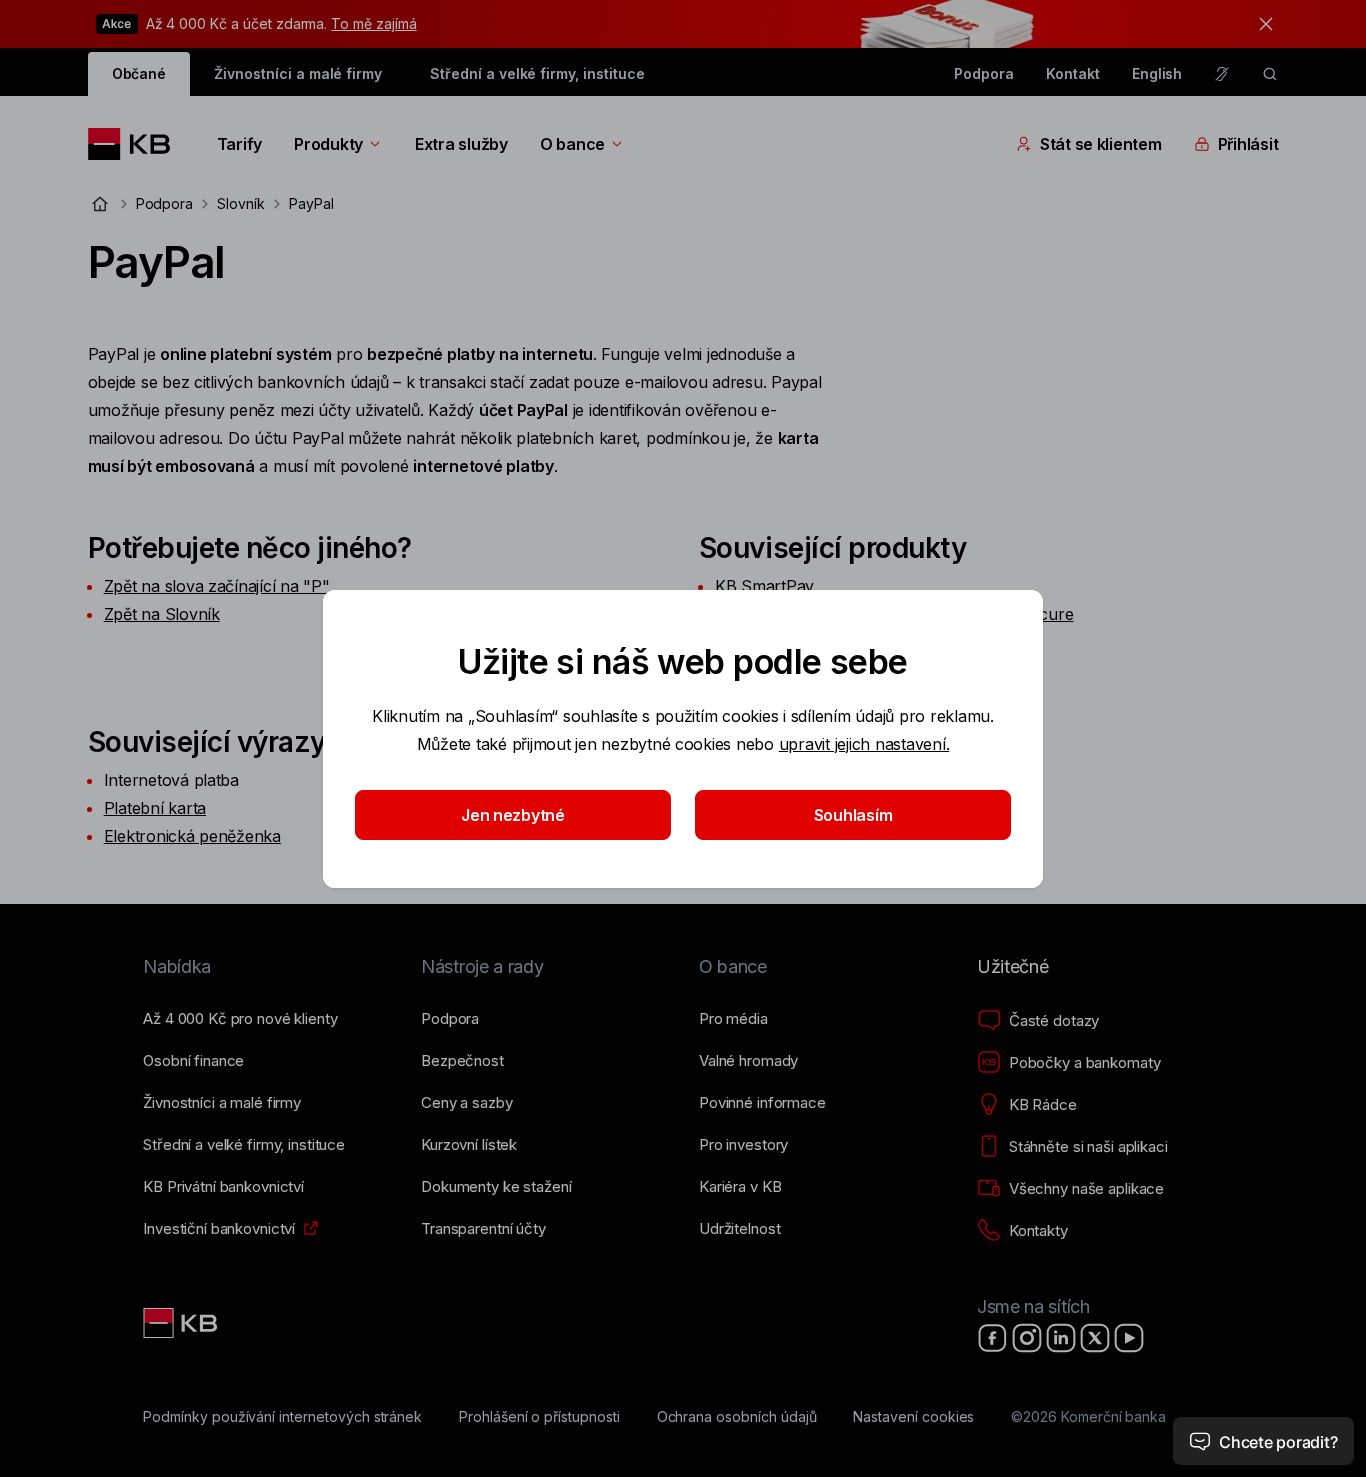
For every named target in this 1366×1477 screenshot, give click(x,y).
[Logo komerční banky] (136, 144)
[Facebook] (993, 1338)
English (1157, 73)
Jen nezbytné (513, 815)
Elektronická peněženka (192, 836)
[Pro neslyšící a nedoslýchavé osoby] (1222, 74)
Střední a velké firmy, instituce (537, 73)
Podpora (984, 73)
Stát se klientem (1101, 144)
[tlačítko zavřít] (1261, 24)
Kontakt (1073, 73)
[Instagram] (1027, 1338)
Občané (139, 73)
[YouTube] (1129, 1338)
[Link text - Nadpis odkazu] (182, 1323)
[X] (1095, 1338)
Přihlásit (1248, 144)
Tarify (239, 144)
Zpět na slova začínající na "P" (217, 586)
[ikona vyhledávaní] (1270, 74)
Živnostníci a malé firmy (298, 73)
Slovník (241, 203)
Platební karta (155, 808)
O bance (572, 144)
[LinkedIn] (1061, 1338)
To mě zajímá (373, 23)
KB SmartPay (764, 586)
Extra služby (461, 144)
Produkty (328, 144)
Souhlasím (853, 815)
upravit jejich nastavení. (864, 744)
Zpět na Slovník (162, 614)
